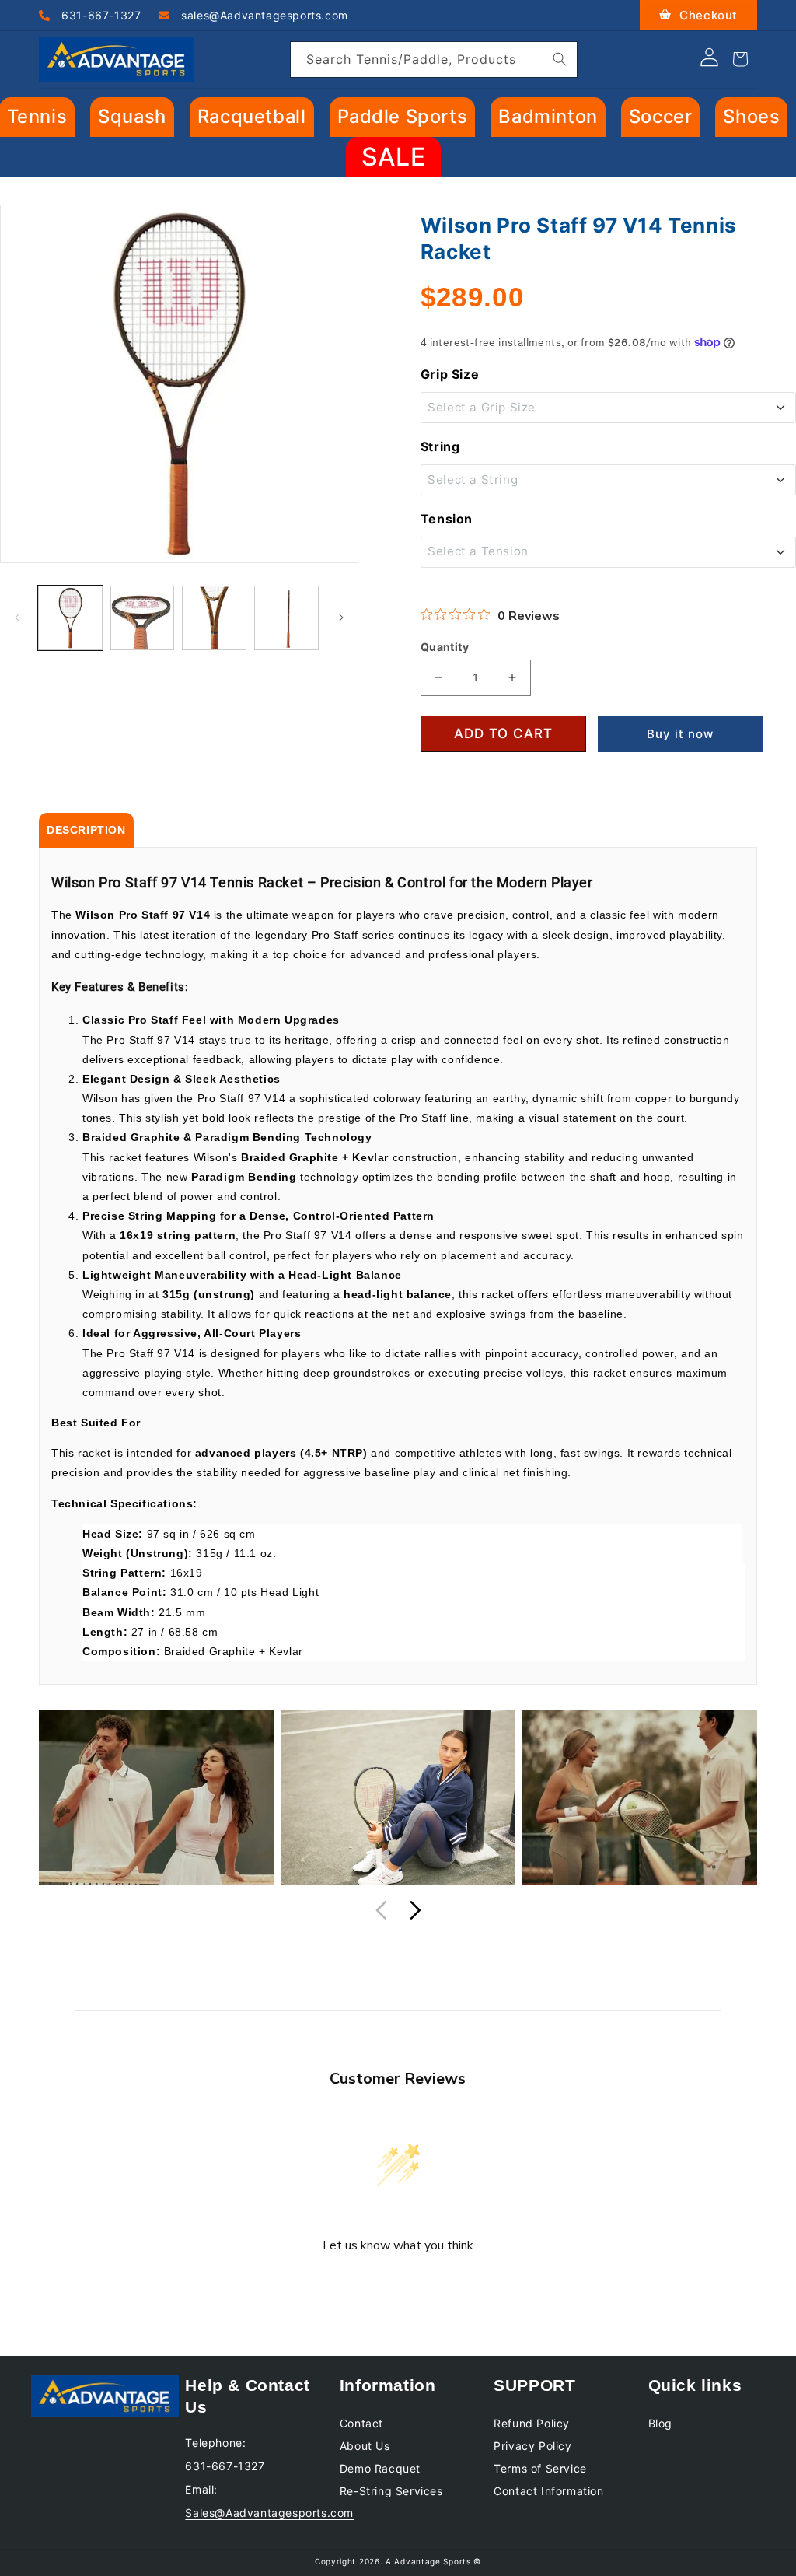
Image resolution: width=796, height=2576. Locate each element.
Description (86, 830)
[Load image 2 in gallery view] (143, 618)
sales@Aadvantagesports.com (263, 15)
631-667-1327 (100, 15)
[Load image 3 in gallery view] (214, 618)
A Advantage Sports (428, 2561)
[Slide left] (17, 618)
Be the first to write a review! (398, 2287)
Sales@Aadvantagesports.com (269, 2513)
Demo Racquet (380, 2468)
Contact (361, 2423)
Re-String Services (391, 2491)
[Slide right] (341, 618)
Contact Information (548, 2491)
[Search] (560, 59)
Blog (660, 2423)
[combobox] (434, 59)
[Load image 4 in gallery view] (286, 618)
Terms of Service (540, 2468)
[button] (132, 117)
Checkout (707, 15)
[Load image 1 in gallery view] (70, 618)
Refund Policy (532, 2423)
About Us (365, 2446)
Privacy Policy (532, 2446)
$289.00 (472, 297)
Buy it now (680, 734)
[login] (709, 62)
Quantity (445, 647)
